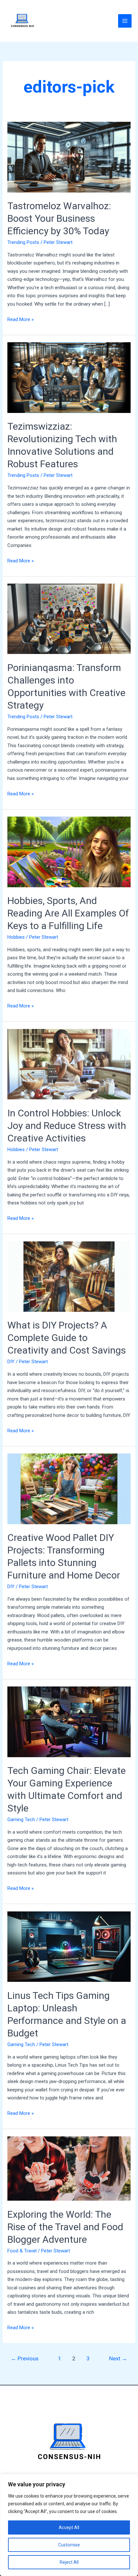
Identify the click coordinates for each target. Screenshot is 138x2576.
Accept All (69, 2527)
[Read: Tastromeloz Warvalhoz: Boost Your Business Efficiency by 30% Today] (69, 157)
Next (118, 2358)
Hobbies (16, 937)
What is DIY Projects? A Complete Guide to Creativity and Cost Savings (67, 1338)
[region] (69, 2525)
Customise (69, 2545)
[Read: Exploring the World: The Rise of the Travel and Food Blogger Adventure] (69, 2168)
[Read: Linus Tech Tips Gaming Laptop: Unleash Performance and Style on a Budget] (69, 1946)
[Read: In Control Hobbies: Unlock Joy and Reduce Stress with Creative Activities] (69, 1064)
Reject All (69, 2562)
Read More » (21, 319)
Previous (25, 2358)
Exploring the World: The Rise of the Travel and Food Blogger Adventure (65, 2227)
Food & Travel (22, 2251)
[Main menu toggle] (125, 21)
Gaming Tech (21, 1820)
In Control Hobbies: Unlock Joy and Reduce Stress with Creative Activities (67, 1126)
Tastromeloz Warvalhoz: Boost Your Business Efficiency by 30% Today (59, 218)
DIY (11, 1362)
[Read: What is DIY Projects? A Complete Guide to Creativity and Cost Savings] (69, 1276)
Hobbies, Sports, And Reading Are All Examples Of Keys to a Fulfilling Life (68, 913)
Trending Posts (23, 242)
